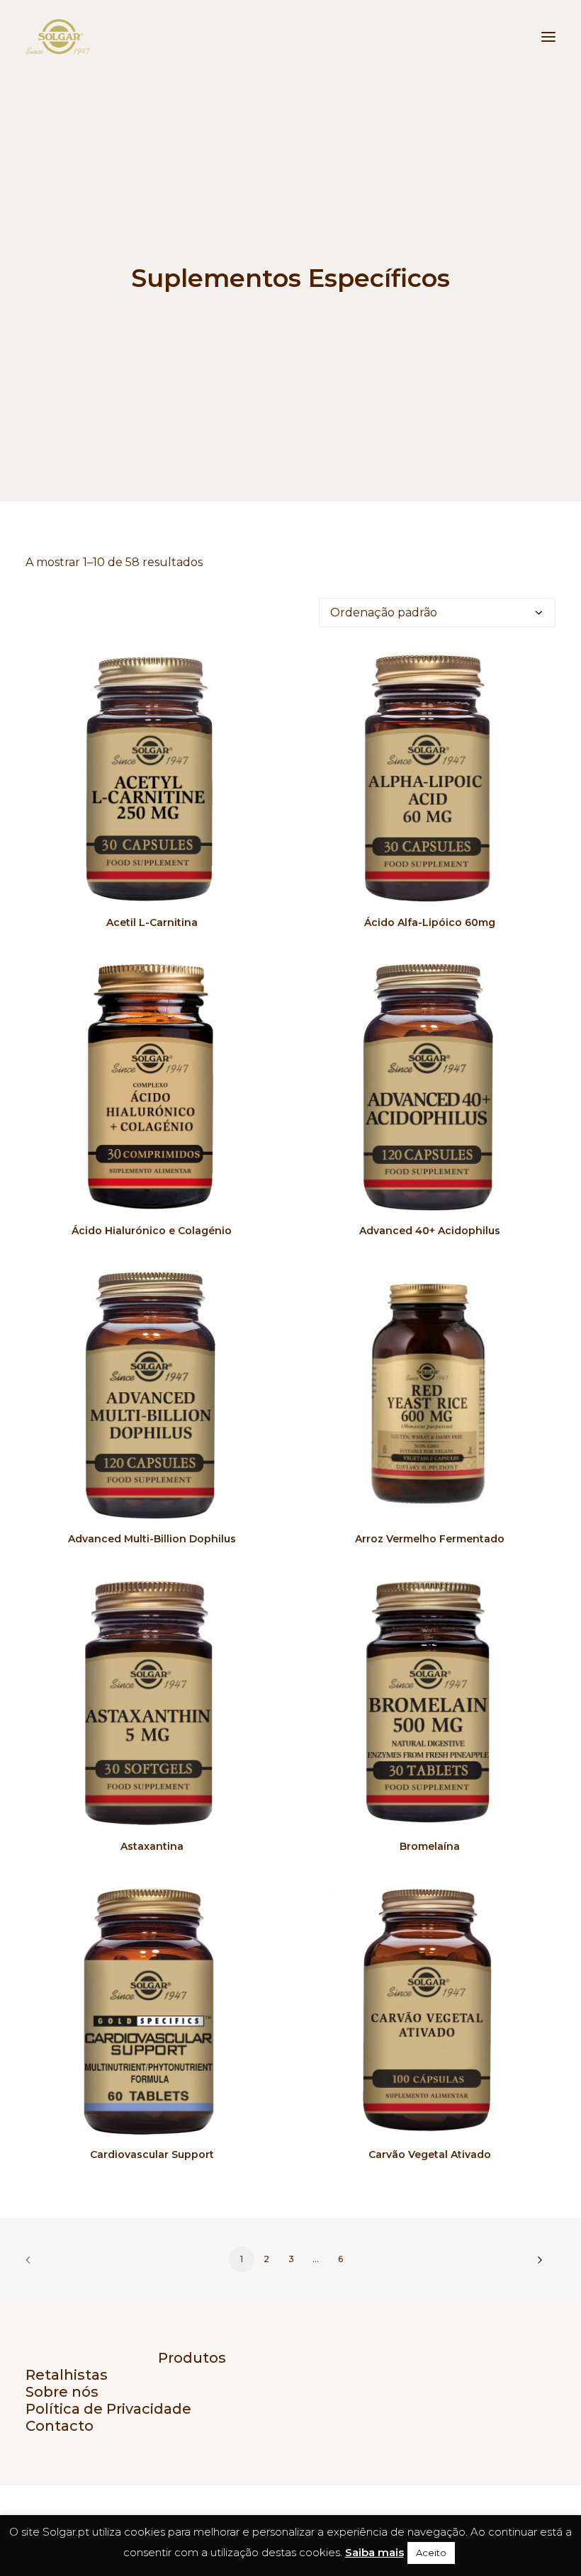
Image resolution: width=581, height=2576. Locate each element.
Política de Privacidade (108, 2409)
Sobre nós (62, 2392)
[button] (548, 37)
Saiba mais (374, 2552)
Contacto (60, 2426)
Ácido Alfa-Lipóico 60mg (430, 922)
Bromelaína (430, 1846)
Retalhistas (67, 2375)
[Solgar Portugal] (58, 37)
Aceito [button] (431, 2553)
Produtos (192, 2358)
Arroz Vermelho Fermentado (430, 1539)
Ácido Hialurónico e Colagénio (152, 1231)
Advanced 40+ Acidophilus (430, 1231)
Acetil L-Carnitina (152, 922)
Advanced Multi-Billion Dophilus (152, 1539)
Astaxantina (152, 1846)
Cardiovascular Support (152, 2154)
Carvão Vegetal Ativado (430, 2154)
